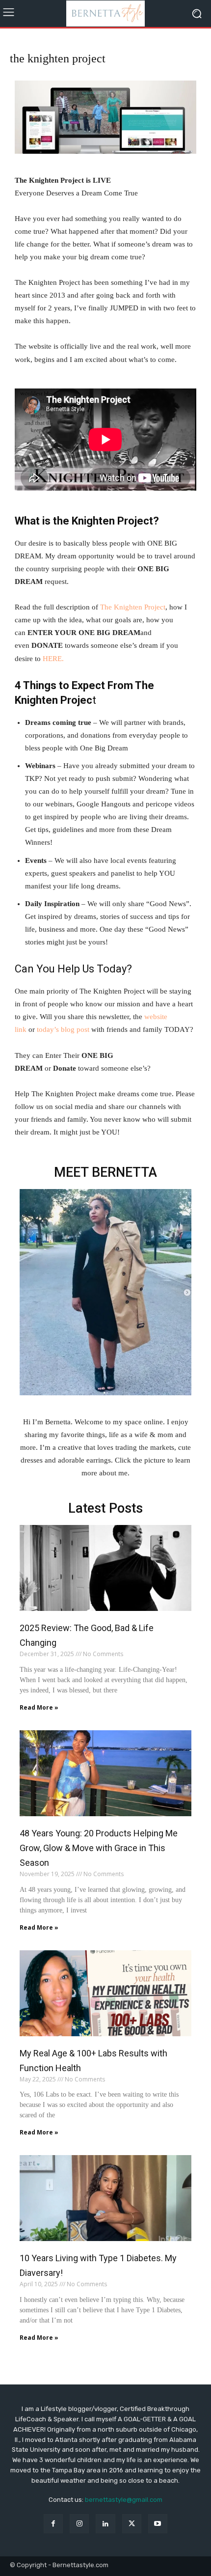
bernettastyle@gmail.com (124, 2500)
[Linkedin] (105, 2524)
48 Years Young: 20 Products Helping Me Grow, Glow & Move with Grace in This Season (99, 1848)
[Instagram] (79, 2524)
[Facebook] (53, 2524)
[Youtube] (158, 2524)
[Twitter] (132, 2524)
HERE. (54, 659)
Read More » (39, 1707)
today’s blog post (63, 1029)
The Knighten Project (133, 607)
